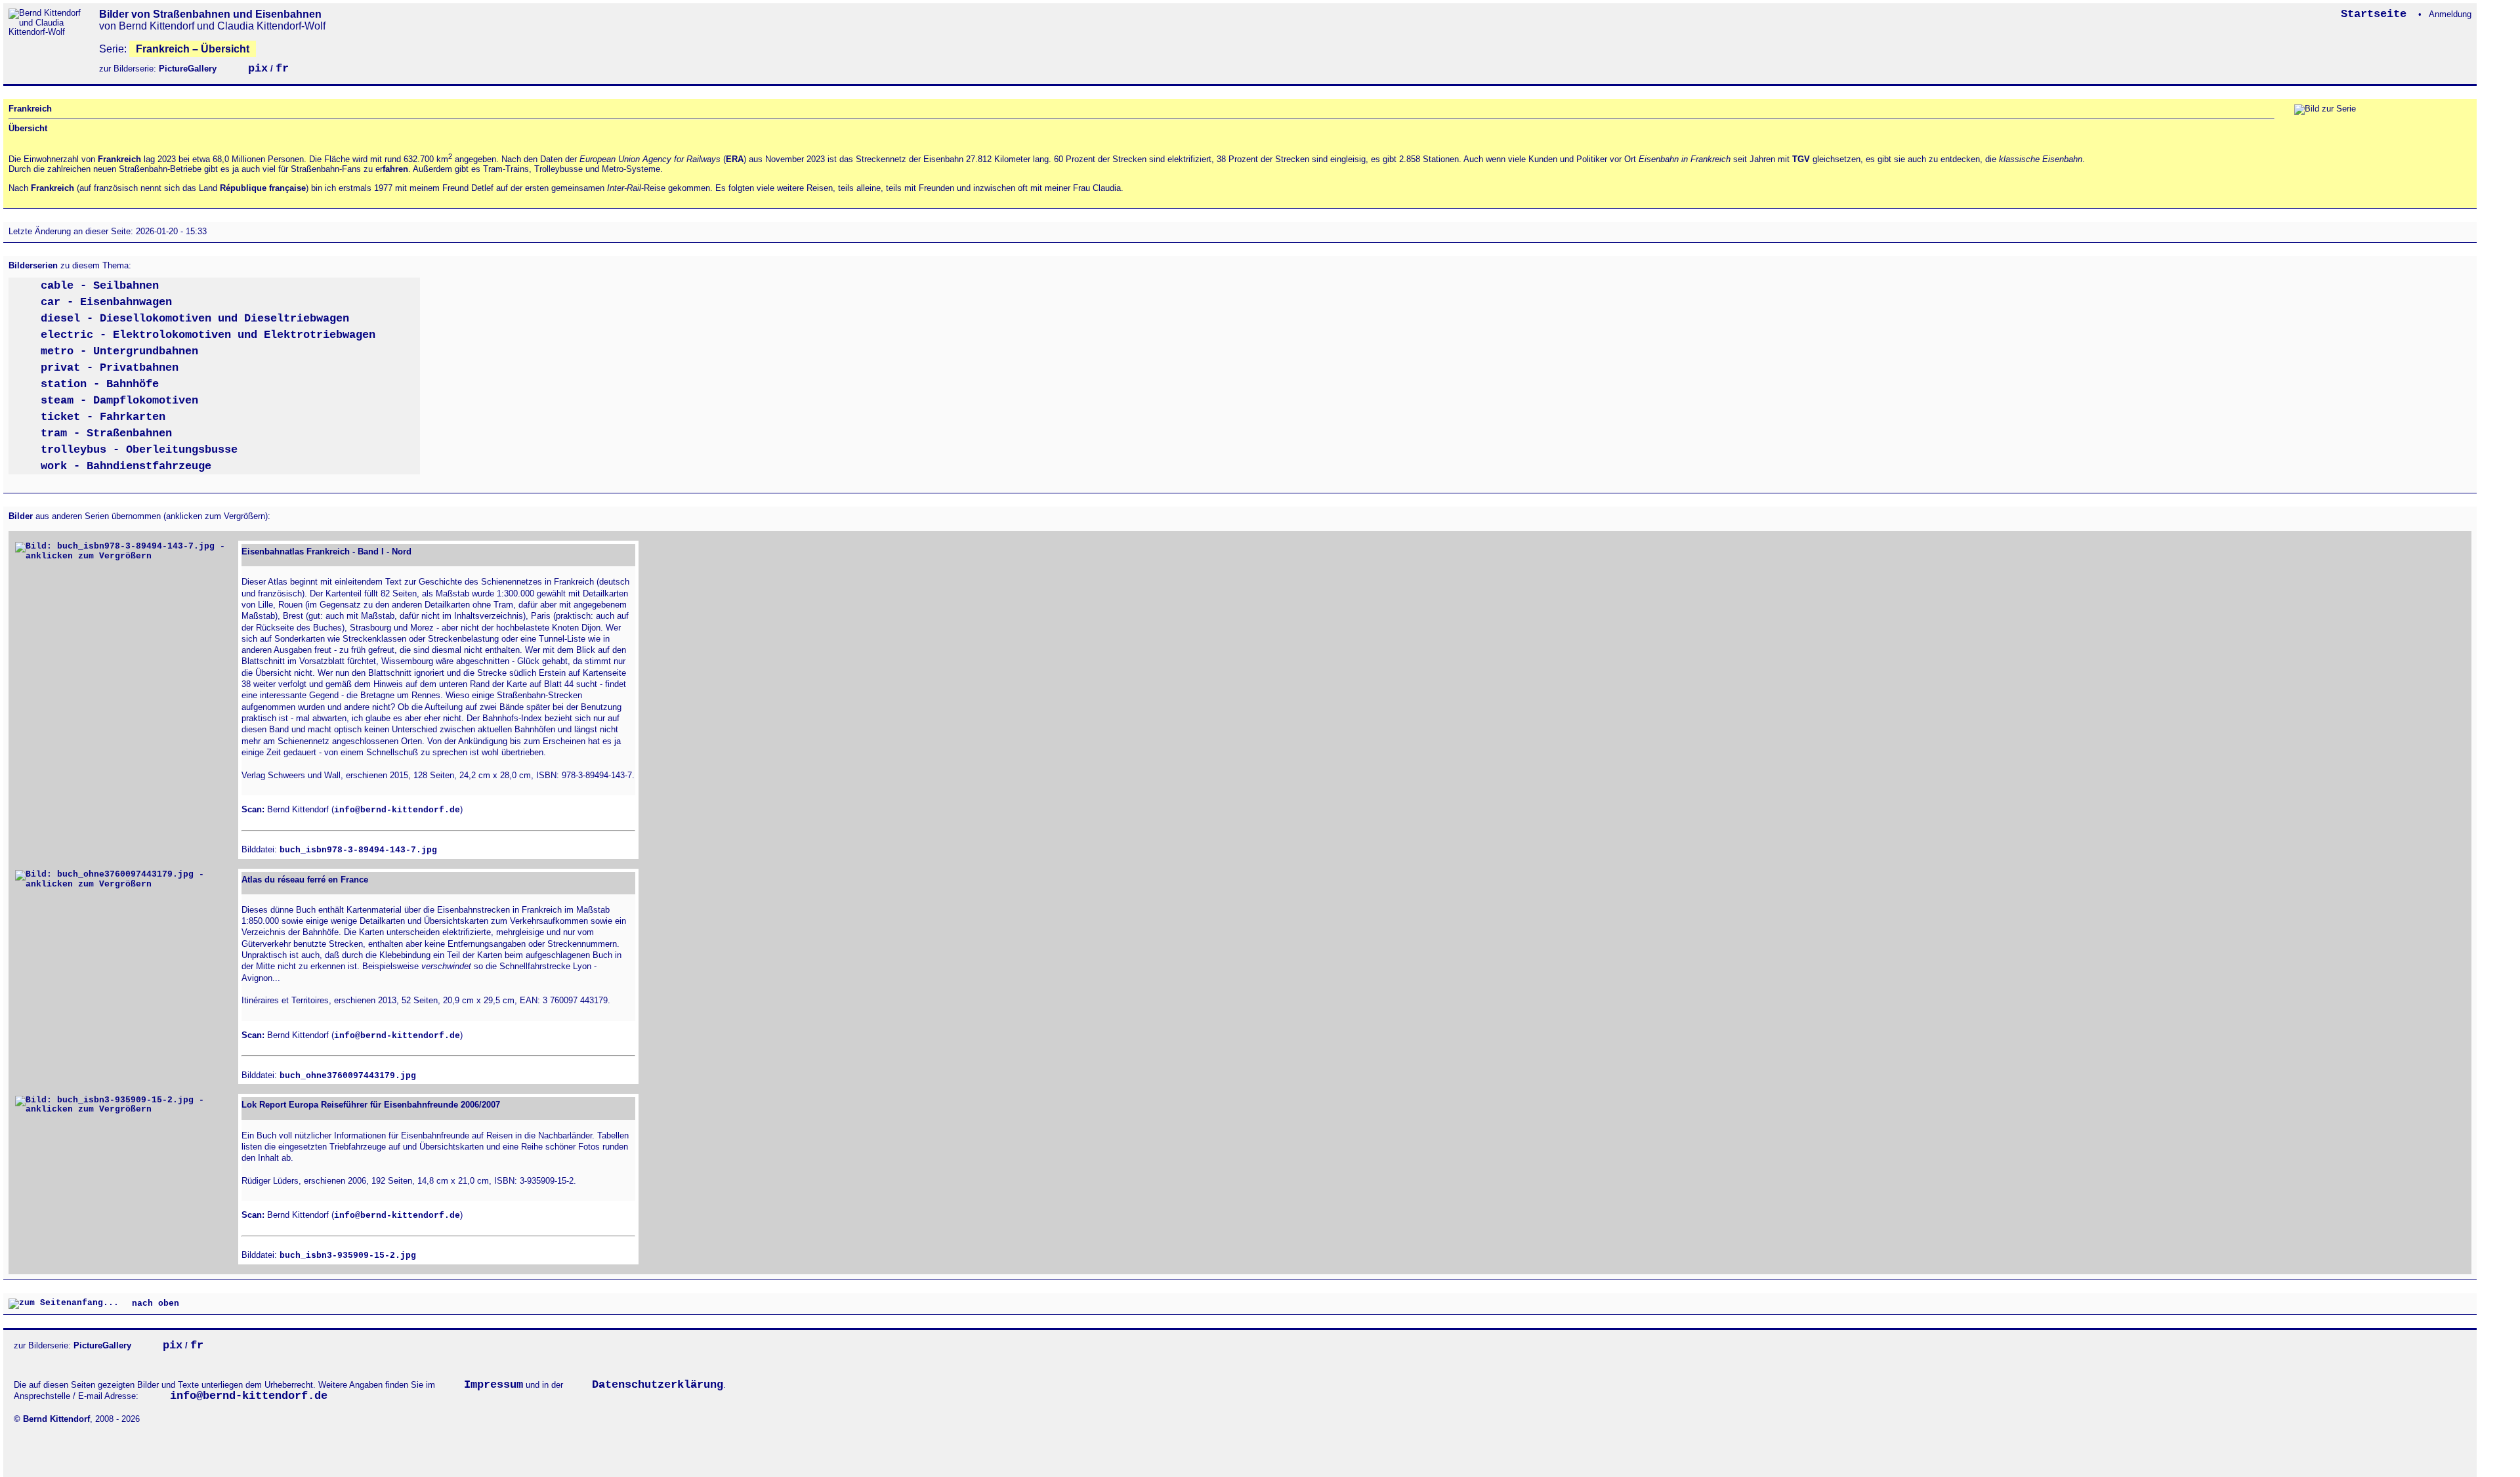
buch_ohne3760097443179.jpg (348, 1076)
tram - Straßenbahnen (106, 433)
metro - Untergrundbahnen (119, 351)
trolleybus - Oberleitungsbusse (139, 450)
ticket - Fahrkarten (103, 417)
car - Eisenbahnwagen (106, 302)
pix (258, 69)
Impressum (493, 1385)
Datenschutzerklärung (658, 1385)
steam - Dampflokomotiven (119, 401)
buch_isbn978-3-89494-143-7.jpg (358, 850)
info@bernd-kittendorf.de (397, 810)
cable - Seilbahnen (100, 286)
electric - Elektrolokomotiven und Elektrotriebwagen (208, 335)
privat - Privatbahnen (110, 368)
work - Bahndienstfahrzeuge (126, 466)
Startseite (2377, 14)
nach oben (153, 1303)
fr (282, 69)
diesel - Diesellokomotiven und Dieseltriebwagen (195, 319)
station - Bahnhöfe (100, 384)
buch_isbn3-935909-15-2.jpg (348, 1256)
